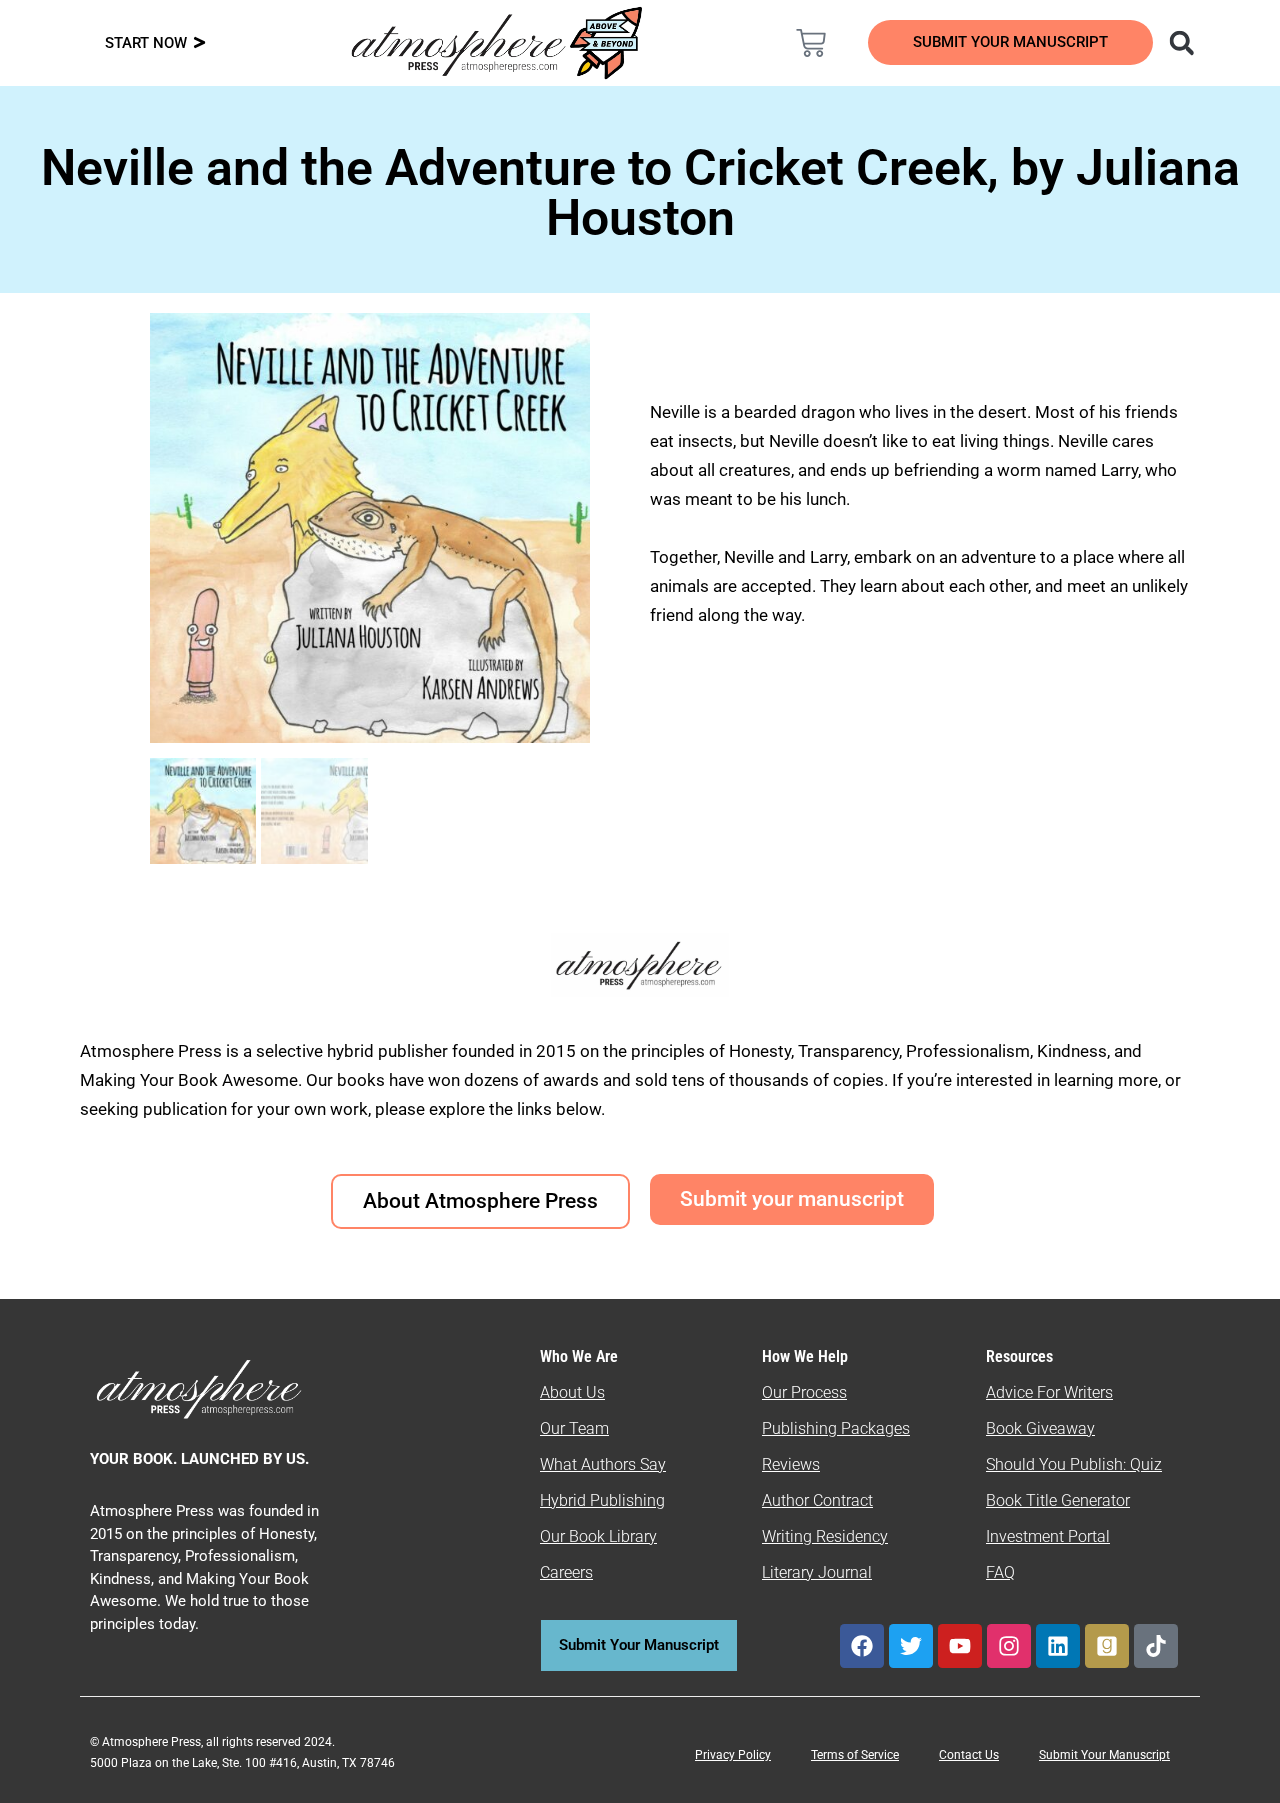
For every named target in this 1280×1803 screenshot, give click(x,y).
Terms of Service (855, 1755)
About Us (572, 1392)
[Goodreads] (1107, 1646)
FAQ (1000, 1572)
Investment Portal (1048, 1536)
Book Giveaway (1040, 1428)
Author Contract (817, 1500)
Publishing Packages (836, 1428)
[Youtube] (960, 1646)
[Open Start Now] (199, 43)
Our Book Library (598, 1536)
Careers (566, 1572)
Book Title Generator (1058, 1500)
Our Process (804, 1392)
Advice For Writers (1049, 1392)
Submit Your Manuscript (1104, 1755)
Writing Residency (825, 1536)
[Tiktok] (1156, 1646)
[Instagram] (1009, 1646)
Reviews (791, 1464)
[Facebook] (862, 1646)
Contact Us (969, 1755)
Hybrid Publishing (602, 1500)
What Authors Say (603, 1464)
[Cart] (811, 43)
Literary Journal (817, 1572)
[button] (1181, 42)
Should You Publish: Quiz (1074, 1464)
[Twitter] (911, 1646)
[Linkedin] (1058, 1646)
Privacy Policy (733, 1755)
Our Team (574, 1428)
